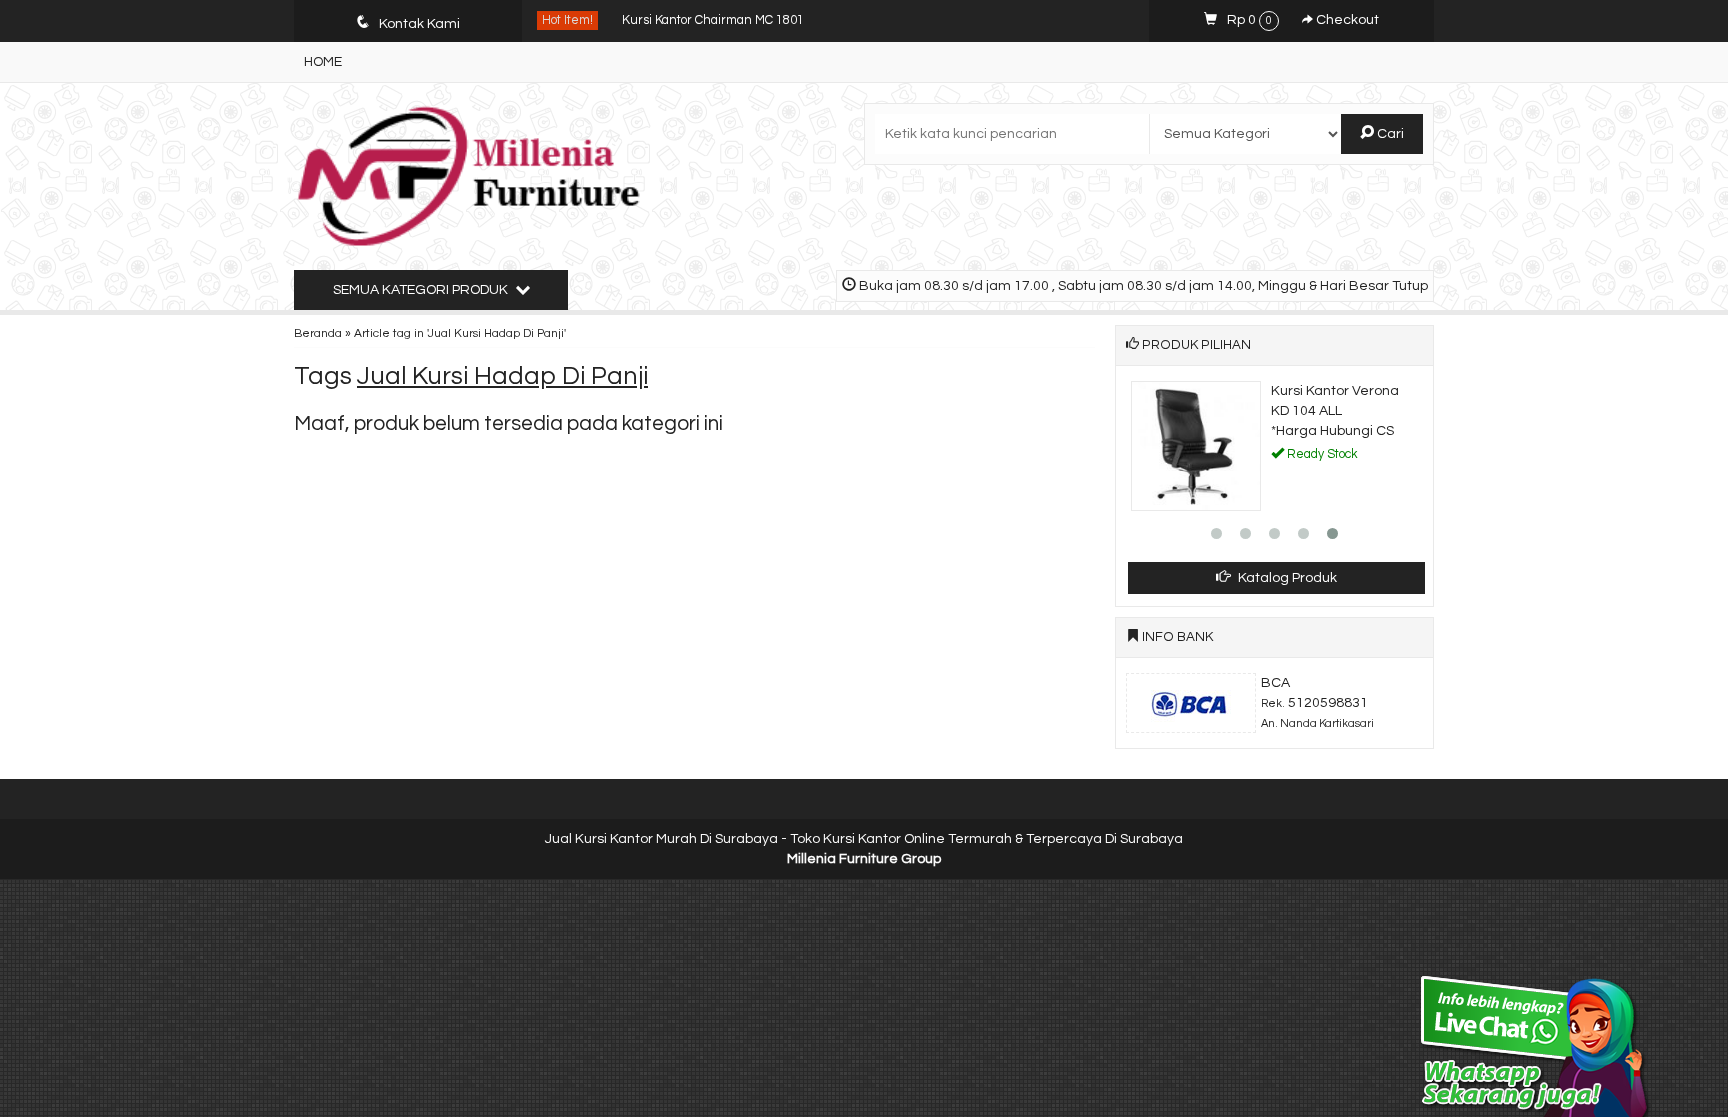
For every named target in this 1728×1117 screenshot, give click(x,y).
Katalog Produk (1286, 578)
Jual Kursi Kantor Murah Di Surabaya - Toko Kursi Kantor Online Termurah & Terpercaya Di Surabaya (864, 839)
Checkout (1346, 20)
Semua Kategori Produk (422, 290)
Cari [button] (1389, 134)
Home (323, 62)
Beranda (318, 333)
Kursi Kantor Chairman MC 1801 (713, 20)
